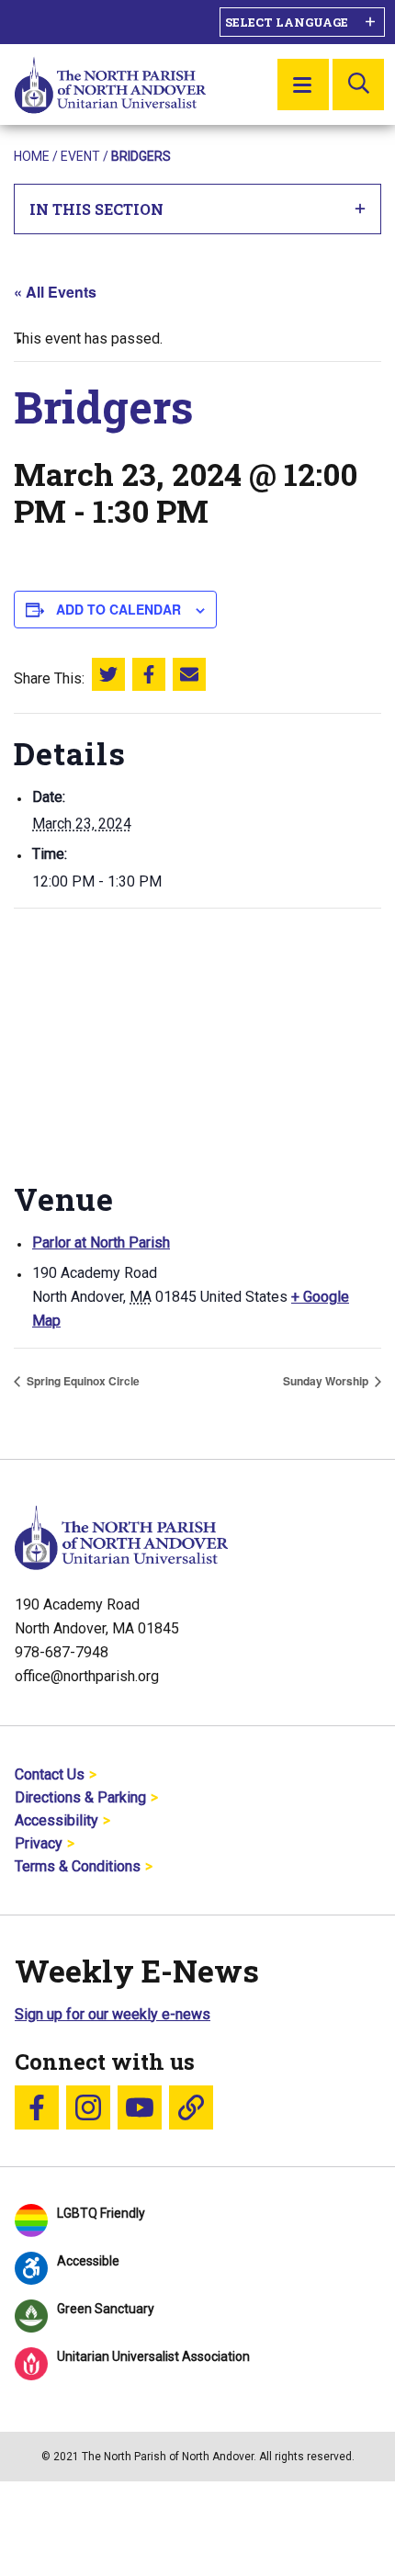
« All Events (55, 292)
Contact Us (50, 1774)
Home (32, 156)
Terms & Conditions (78, 1866)
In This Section (96, 209)
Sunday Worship (327, 1381)
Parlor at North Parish (101, 1243)
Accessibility (56, 1820)
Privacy (39, 1843)
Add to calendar (118, 609)
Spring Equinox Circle (82, 1381)
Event (80, 156)
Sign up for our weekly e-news (113, 2014)
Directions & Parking (80, 1797)
